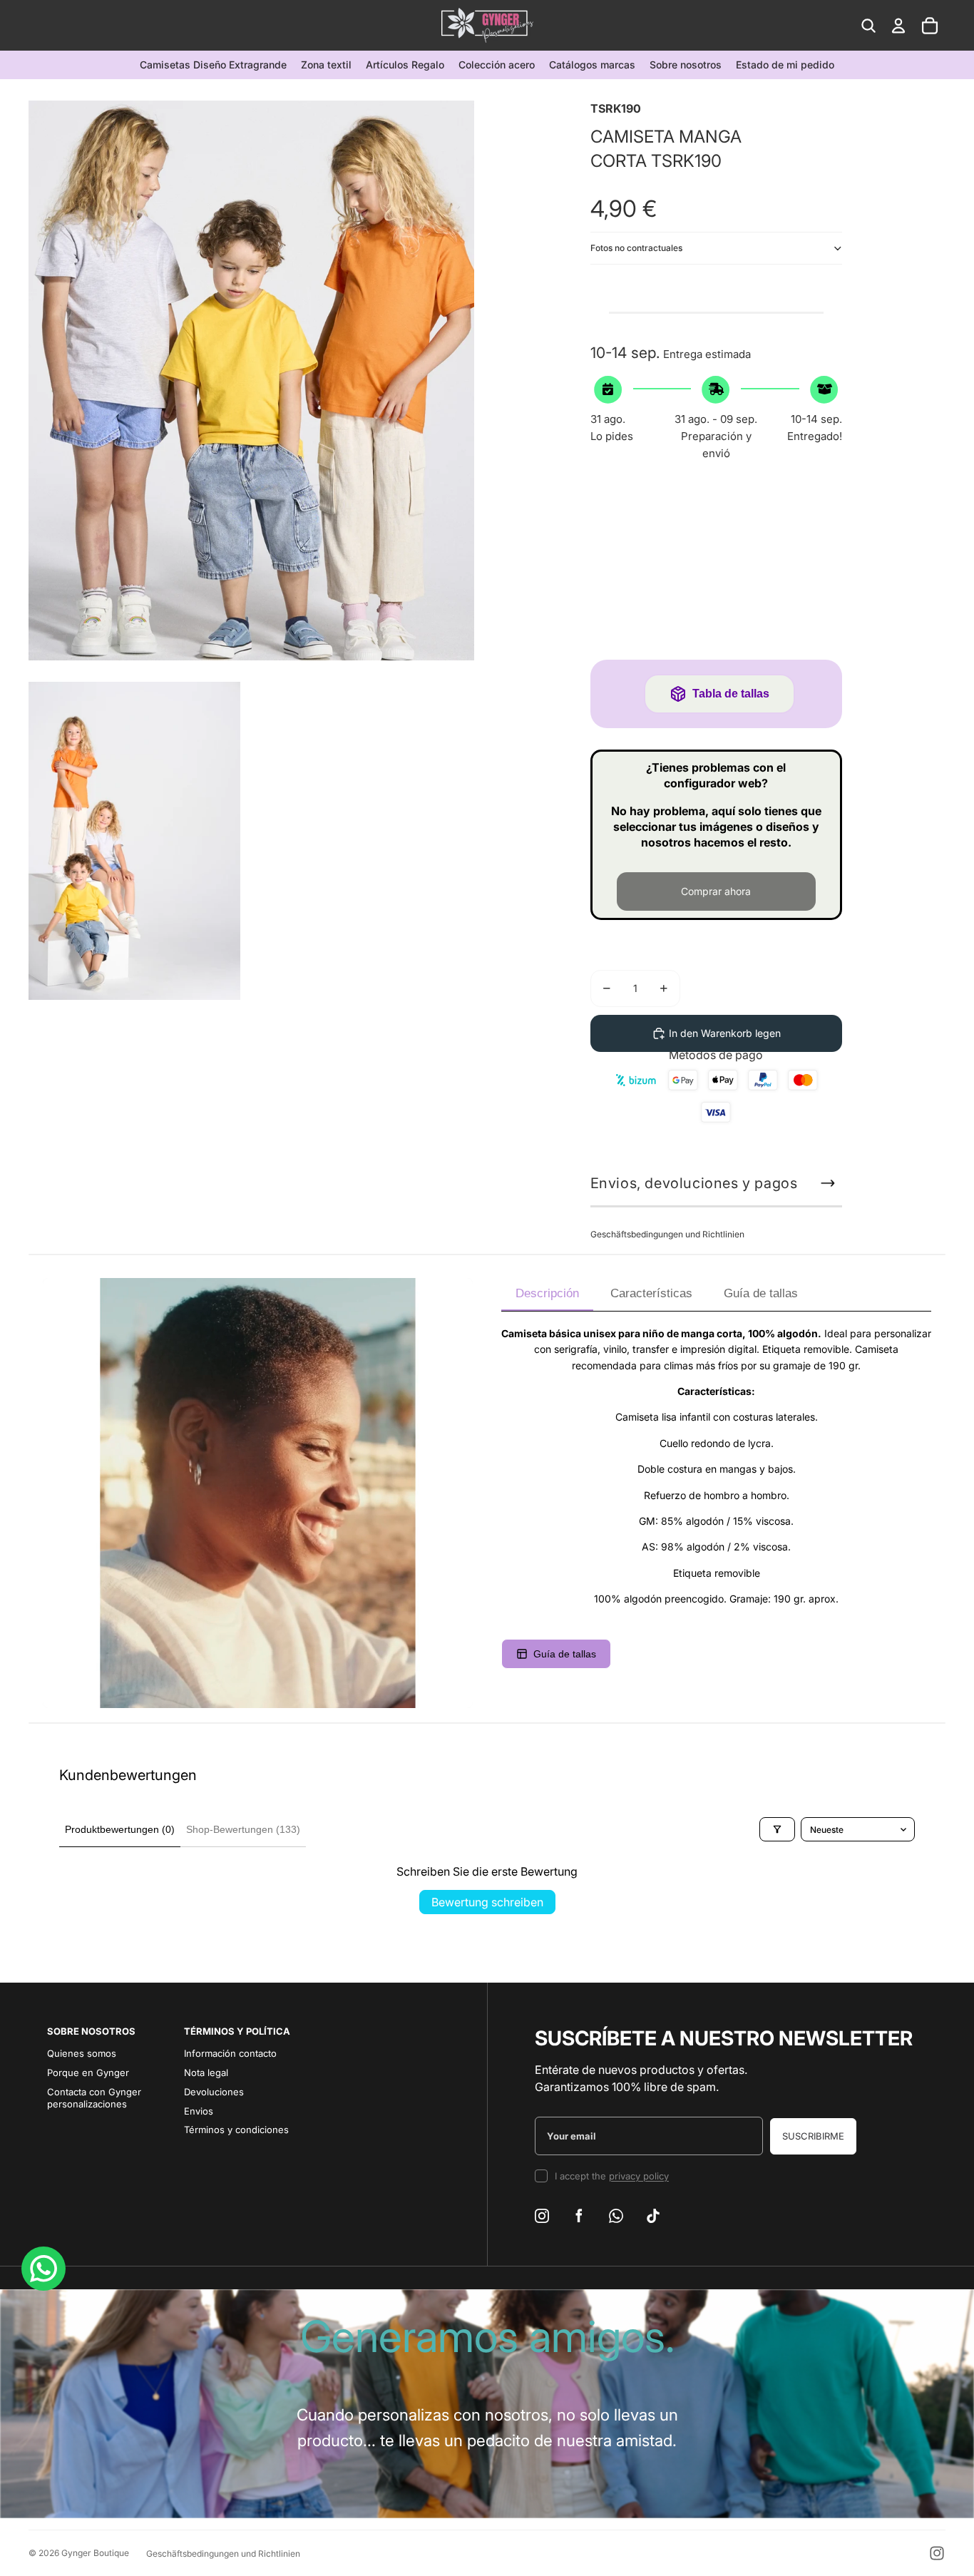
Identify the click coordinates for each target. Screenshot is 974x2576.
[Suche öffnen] (868, 26)
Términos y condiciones (236, 2130)
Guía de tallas (761, 1293)
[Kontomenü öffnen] (898, 26)
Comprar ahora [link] (716, 891)
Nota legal (206, 2072)
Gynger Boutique (95, 2553)
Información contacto (230, 2053)
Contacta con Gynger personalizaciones (94, 2098)
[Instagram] (937, 2553)
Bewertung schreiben (487, 1902)
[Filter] (777, 1829)
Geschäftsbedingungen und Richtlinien (667, 1234)
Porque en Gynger (88, 2072)
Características (651, 1293)
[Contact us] (43, 2269)
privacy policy (639, 2176)
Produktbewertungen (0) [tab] (120, 1829)
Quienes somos (82, 2053)
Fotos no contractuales (636, 248)
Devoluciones (214, 2092)
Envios (199, 2111)
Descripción (547, 1293)
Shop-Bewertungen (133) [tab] (243, 1829)
